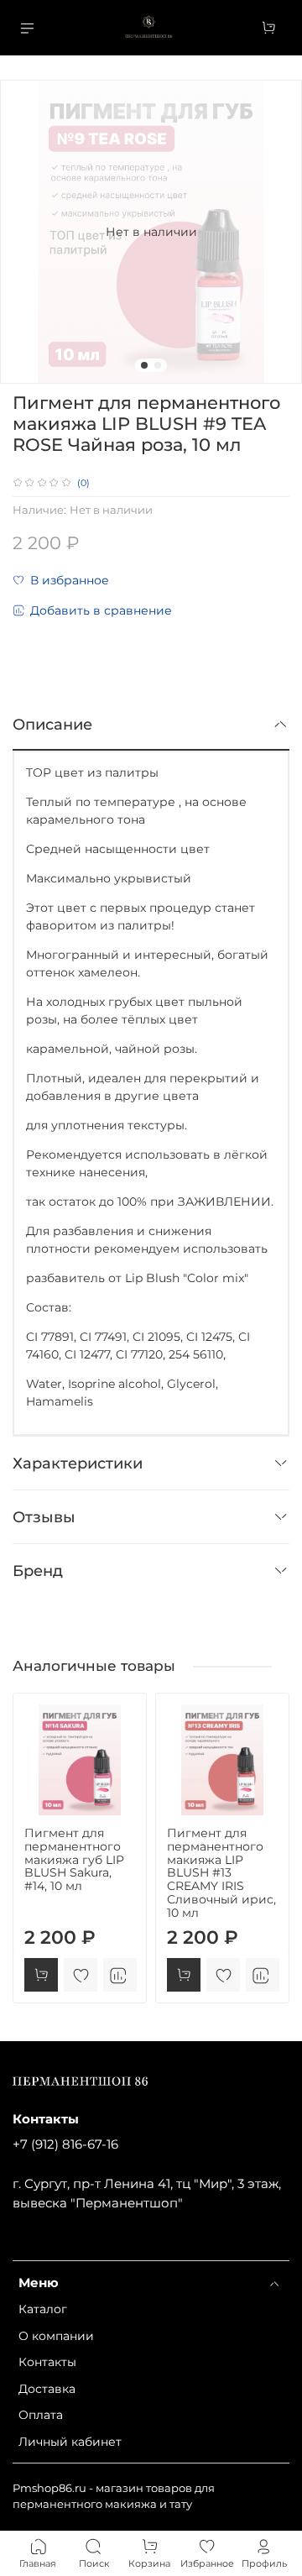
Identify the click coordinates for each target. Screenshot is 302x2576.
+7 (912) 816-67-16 (65, 2144)
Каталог (43, 2309)
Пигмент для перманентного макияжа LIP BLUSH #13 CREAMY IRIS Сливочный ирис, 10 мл (221, 1873)
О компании (56, 2336)
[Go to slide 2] (158, 365)
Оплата (41, 2415)
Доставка (47, 2389)
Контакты (47, 2362)
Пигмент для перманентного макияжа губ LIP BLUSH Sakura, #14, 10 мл (74, 1859)
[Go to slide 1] (144, 365)
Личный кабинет (70, 2442)
